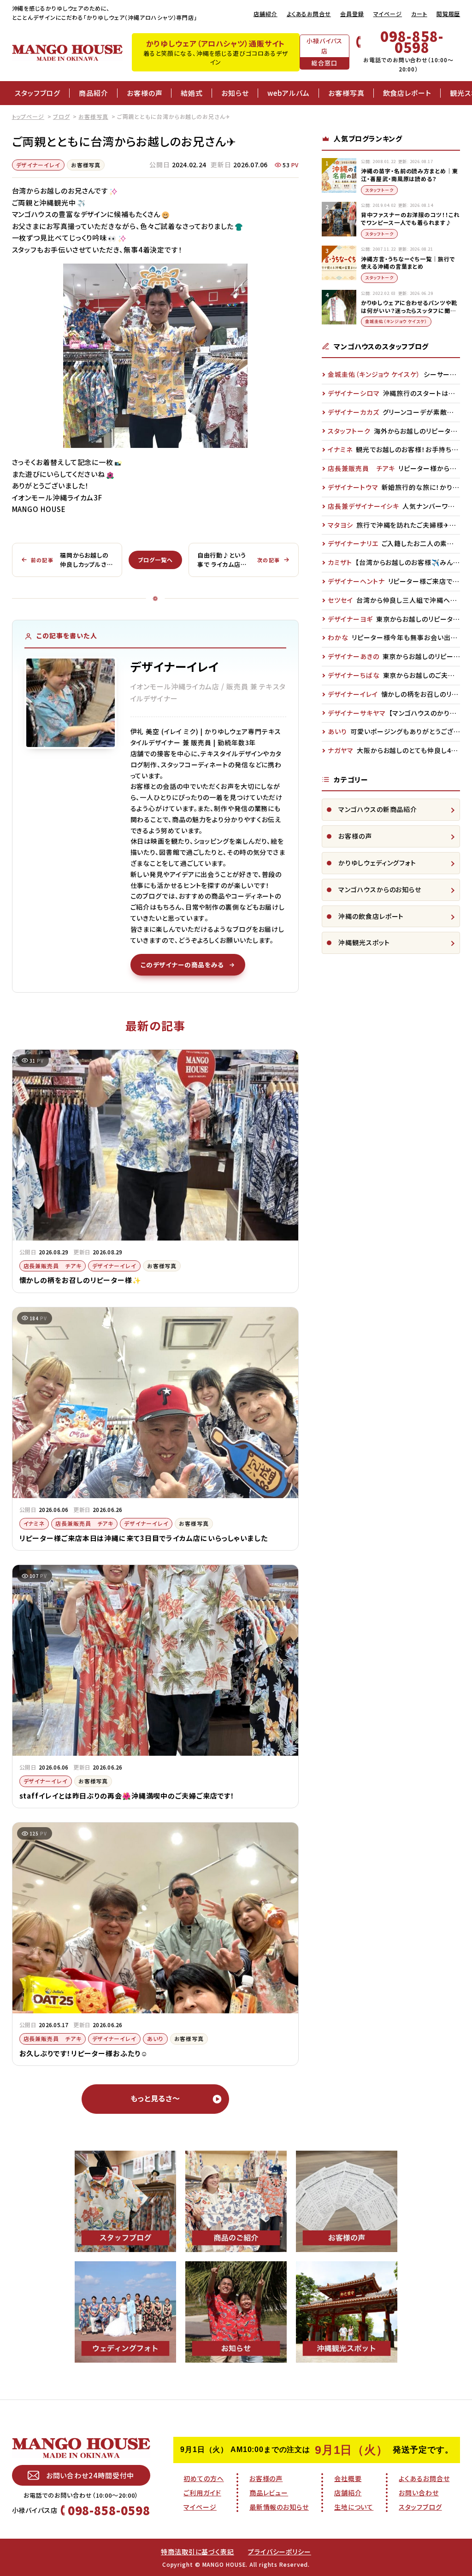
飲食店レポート (407, 93)
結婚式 (192, 93)
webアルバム (289, 93)
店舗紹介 (265, 14)
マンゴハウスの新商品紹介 (378, 809)
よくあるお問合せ (309, 14)
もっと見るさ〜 (155, 2098)
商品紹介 (94, 93)
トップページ (28, 116)
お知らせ (235, 93)
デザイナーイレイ (38, 165)
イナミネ (34, 1523)
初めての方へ (204, 2478)
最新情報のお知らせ (279, 2507)
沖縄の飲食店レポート (371, 916)
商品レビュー (269, 2493)
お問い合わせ (419, 2493)
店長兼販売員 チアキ (53, 1266)
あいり (155, 2038)
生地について (354, 2507)
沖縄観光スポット (364, 942)
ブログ (62, 116)
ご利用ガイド (202, 2493)
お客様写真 (346, 93)
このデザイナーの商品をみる (182, 965)
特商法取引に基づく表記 (198, 2552)
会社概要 (348, 2478)
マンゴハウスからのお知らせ (380, 889)
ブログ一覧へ (155, 560)
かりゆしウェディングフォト (377, 863)
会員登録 (352, 14)
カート (419, 14)
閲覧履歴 (448, 14)
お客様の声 (145, 93)
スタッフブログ (38, 93)
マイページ (388, 14)
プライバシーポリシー (280, 2552)
